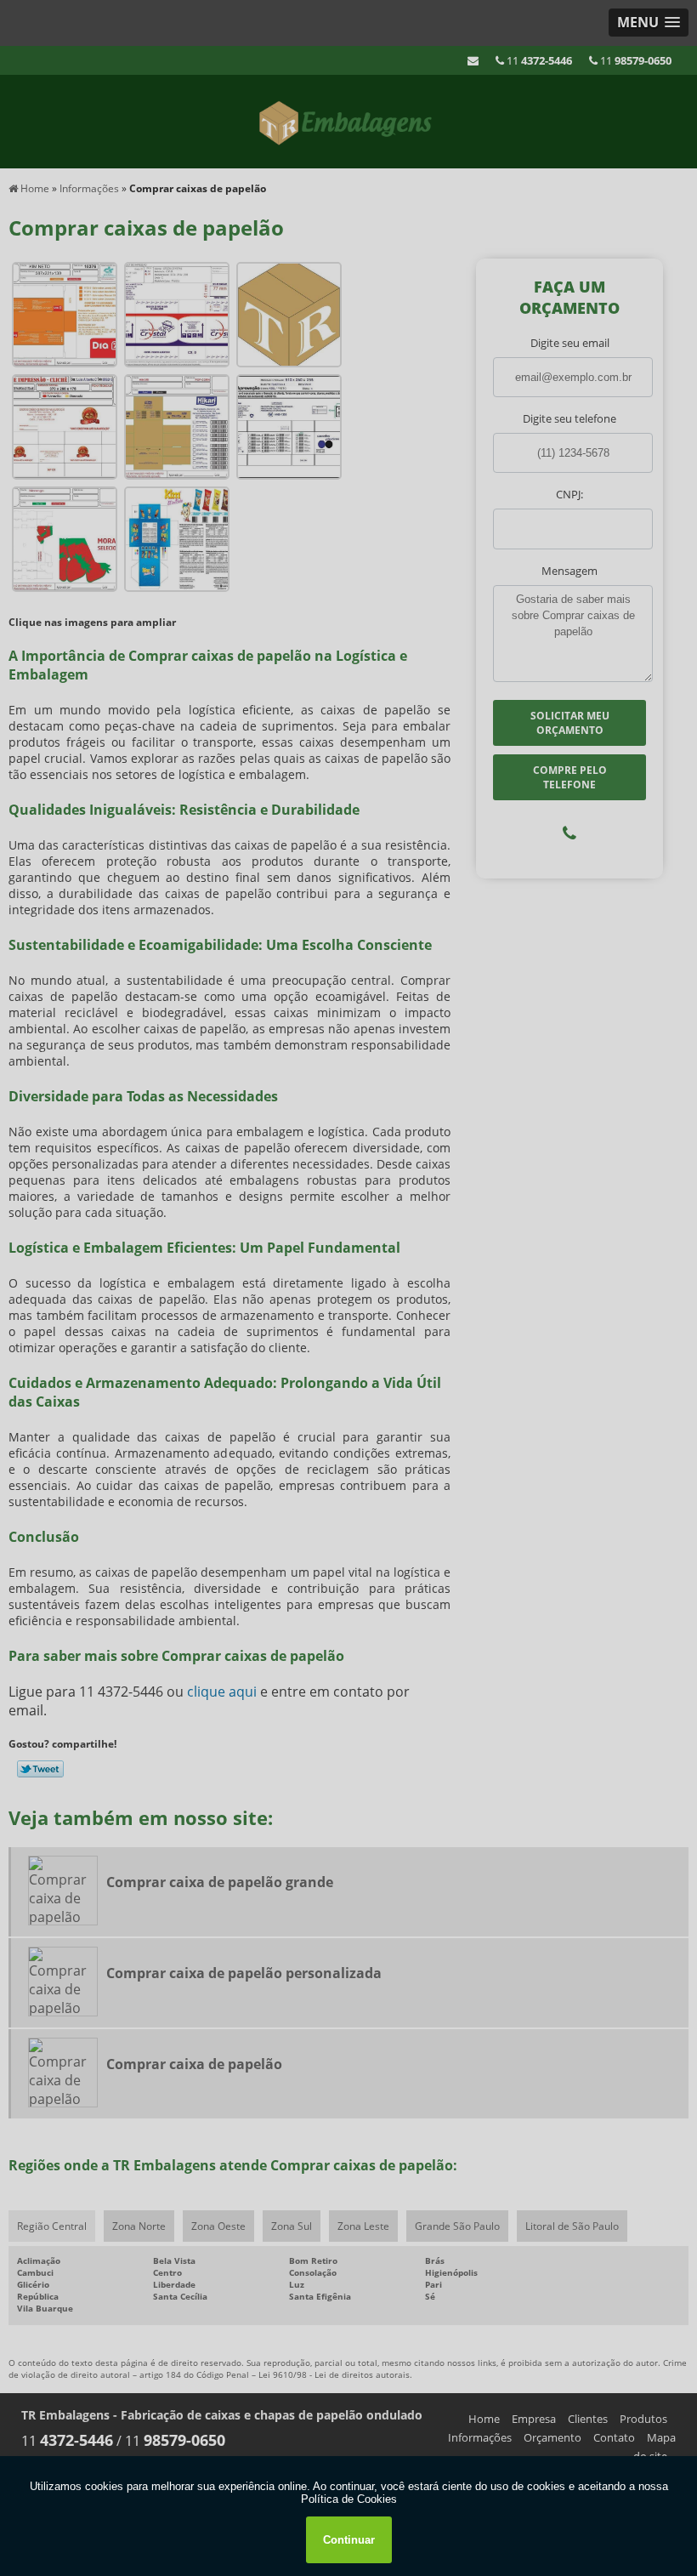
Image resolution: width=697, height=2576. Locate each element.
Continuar (349, 2540)
